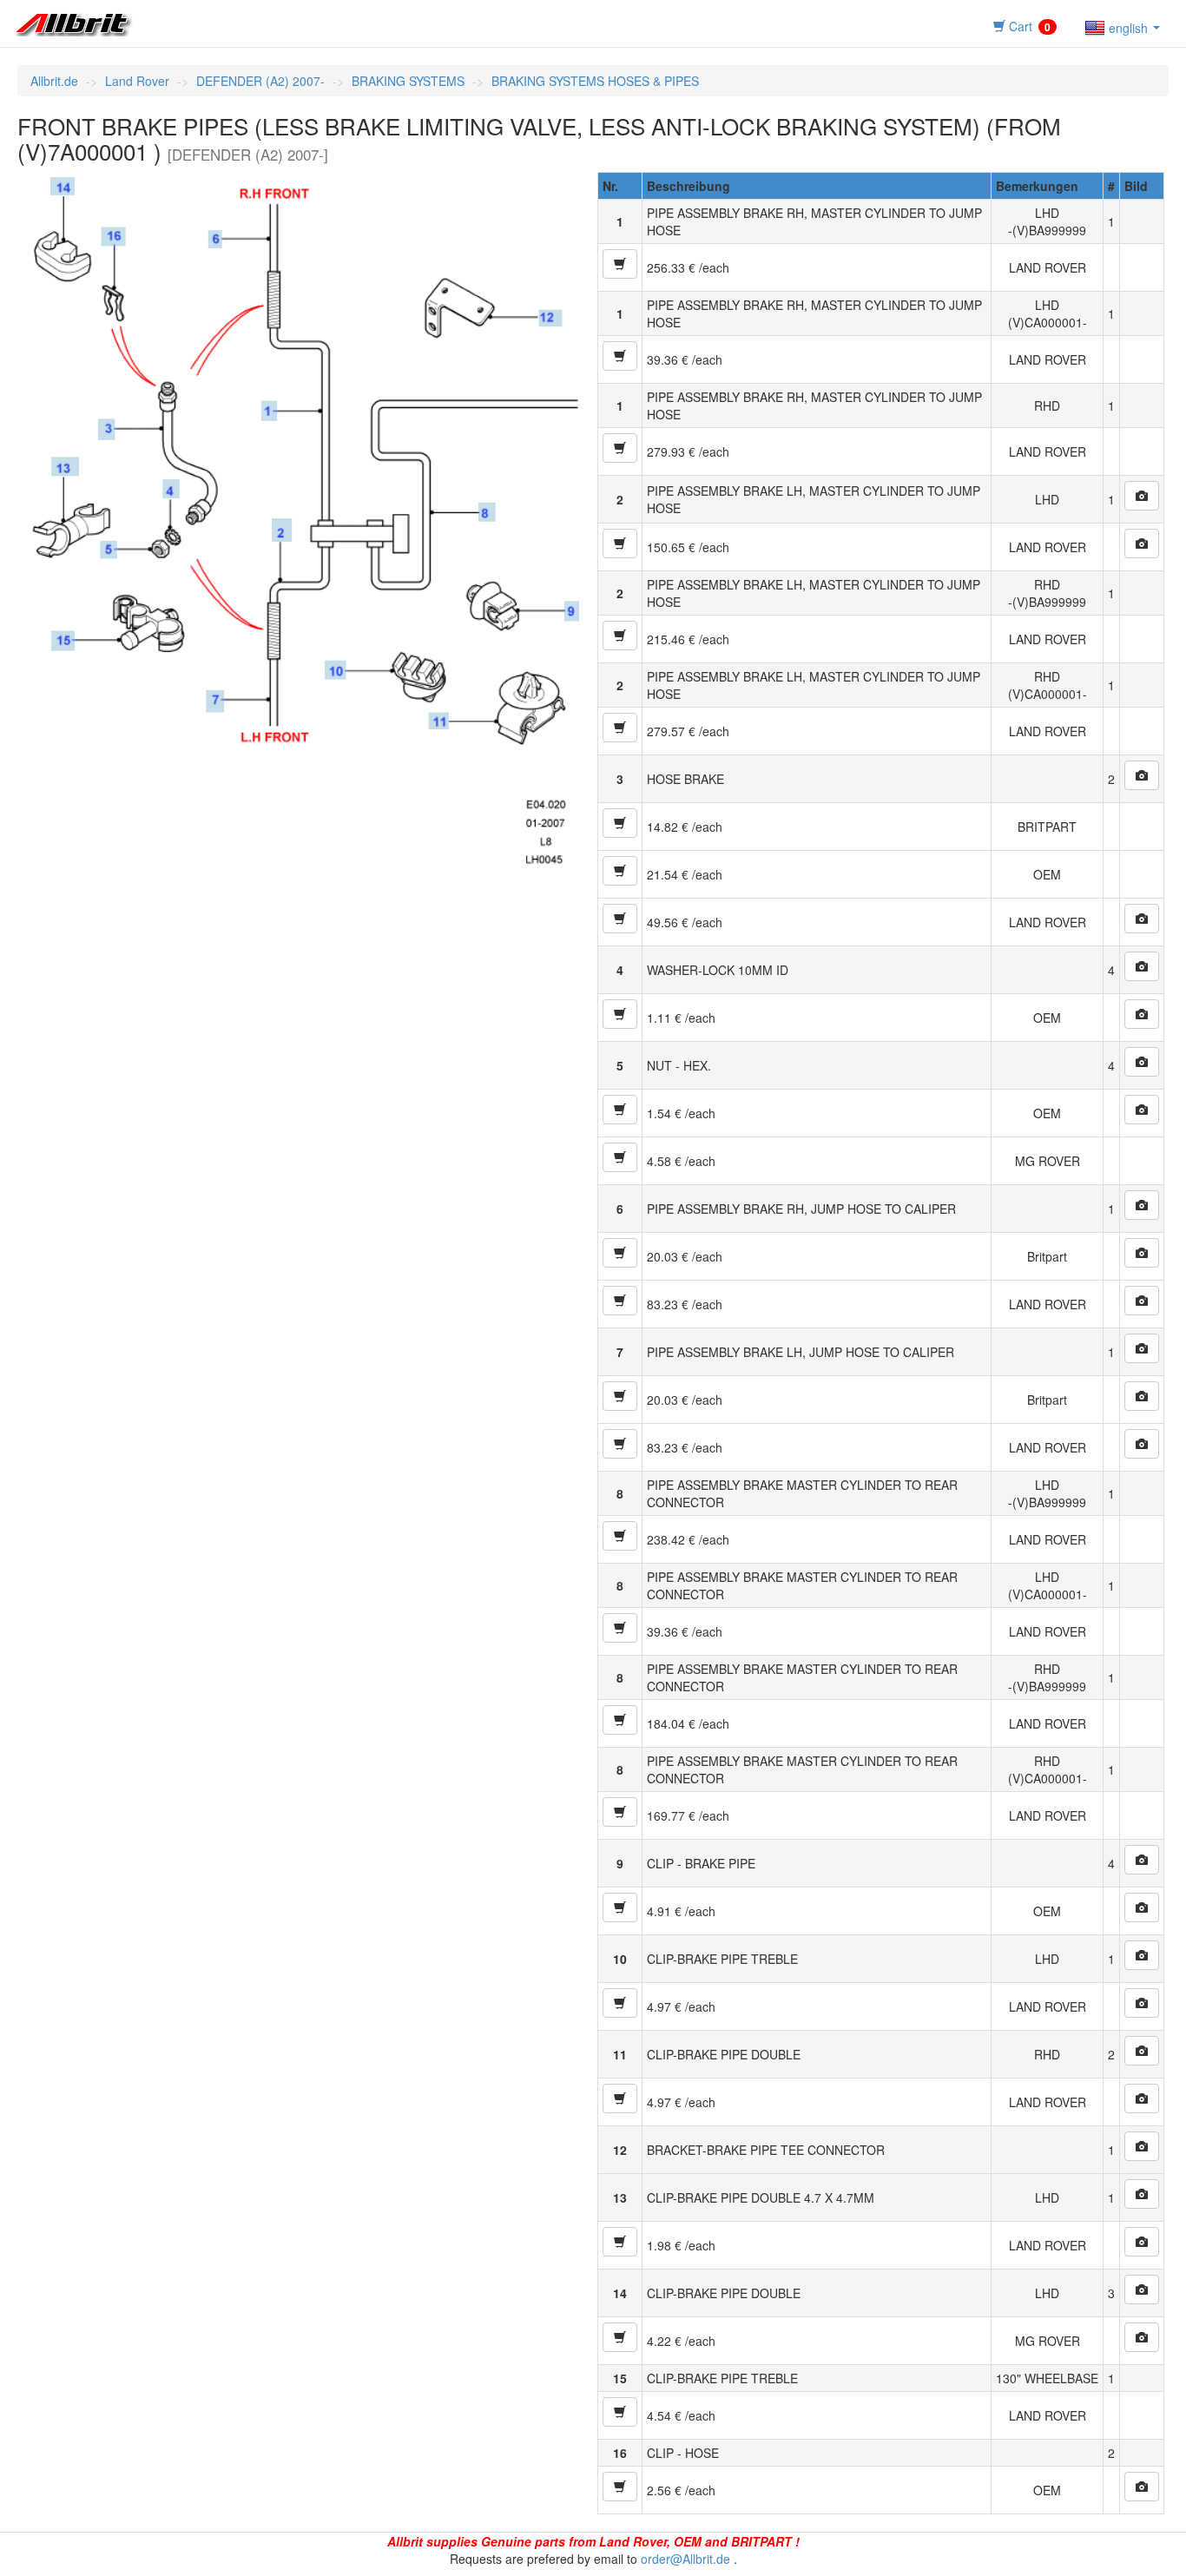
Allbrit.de (54, 81)
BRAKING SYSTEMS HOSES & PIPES (595, 81)
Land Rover (137, 81)
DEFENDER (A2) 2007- (260, 81)
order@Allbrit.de (685, 2559)
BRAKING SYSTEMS (408, 81)
